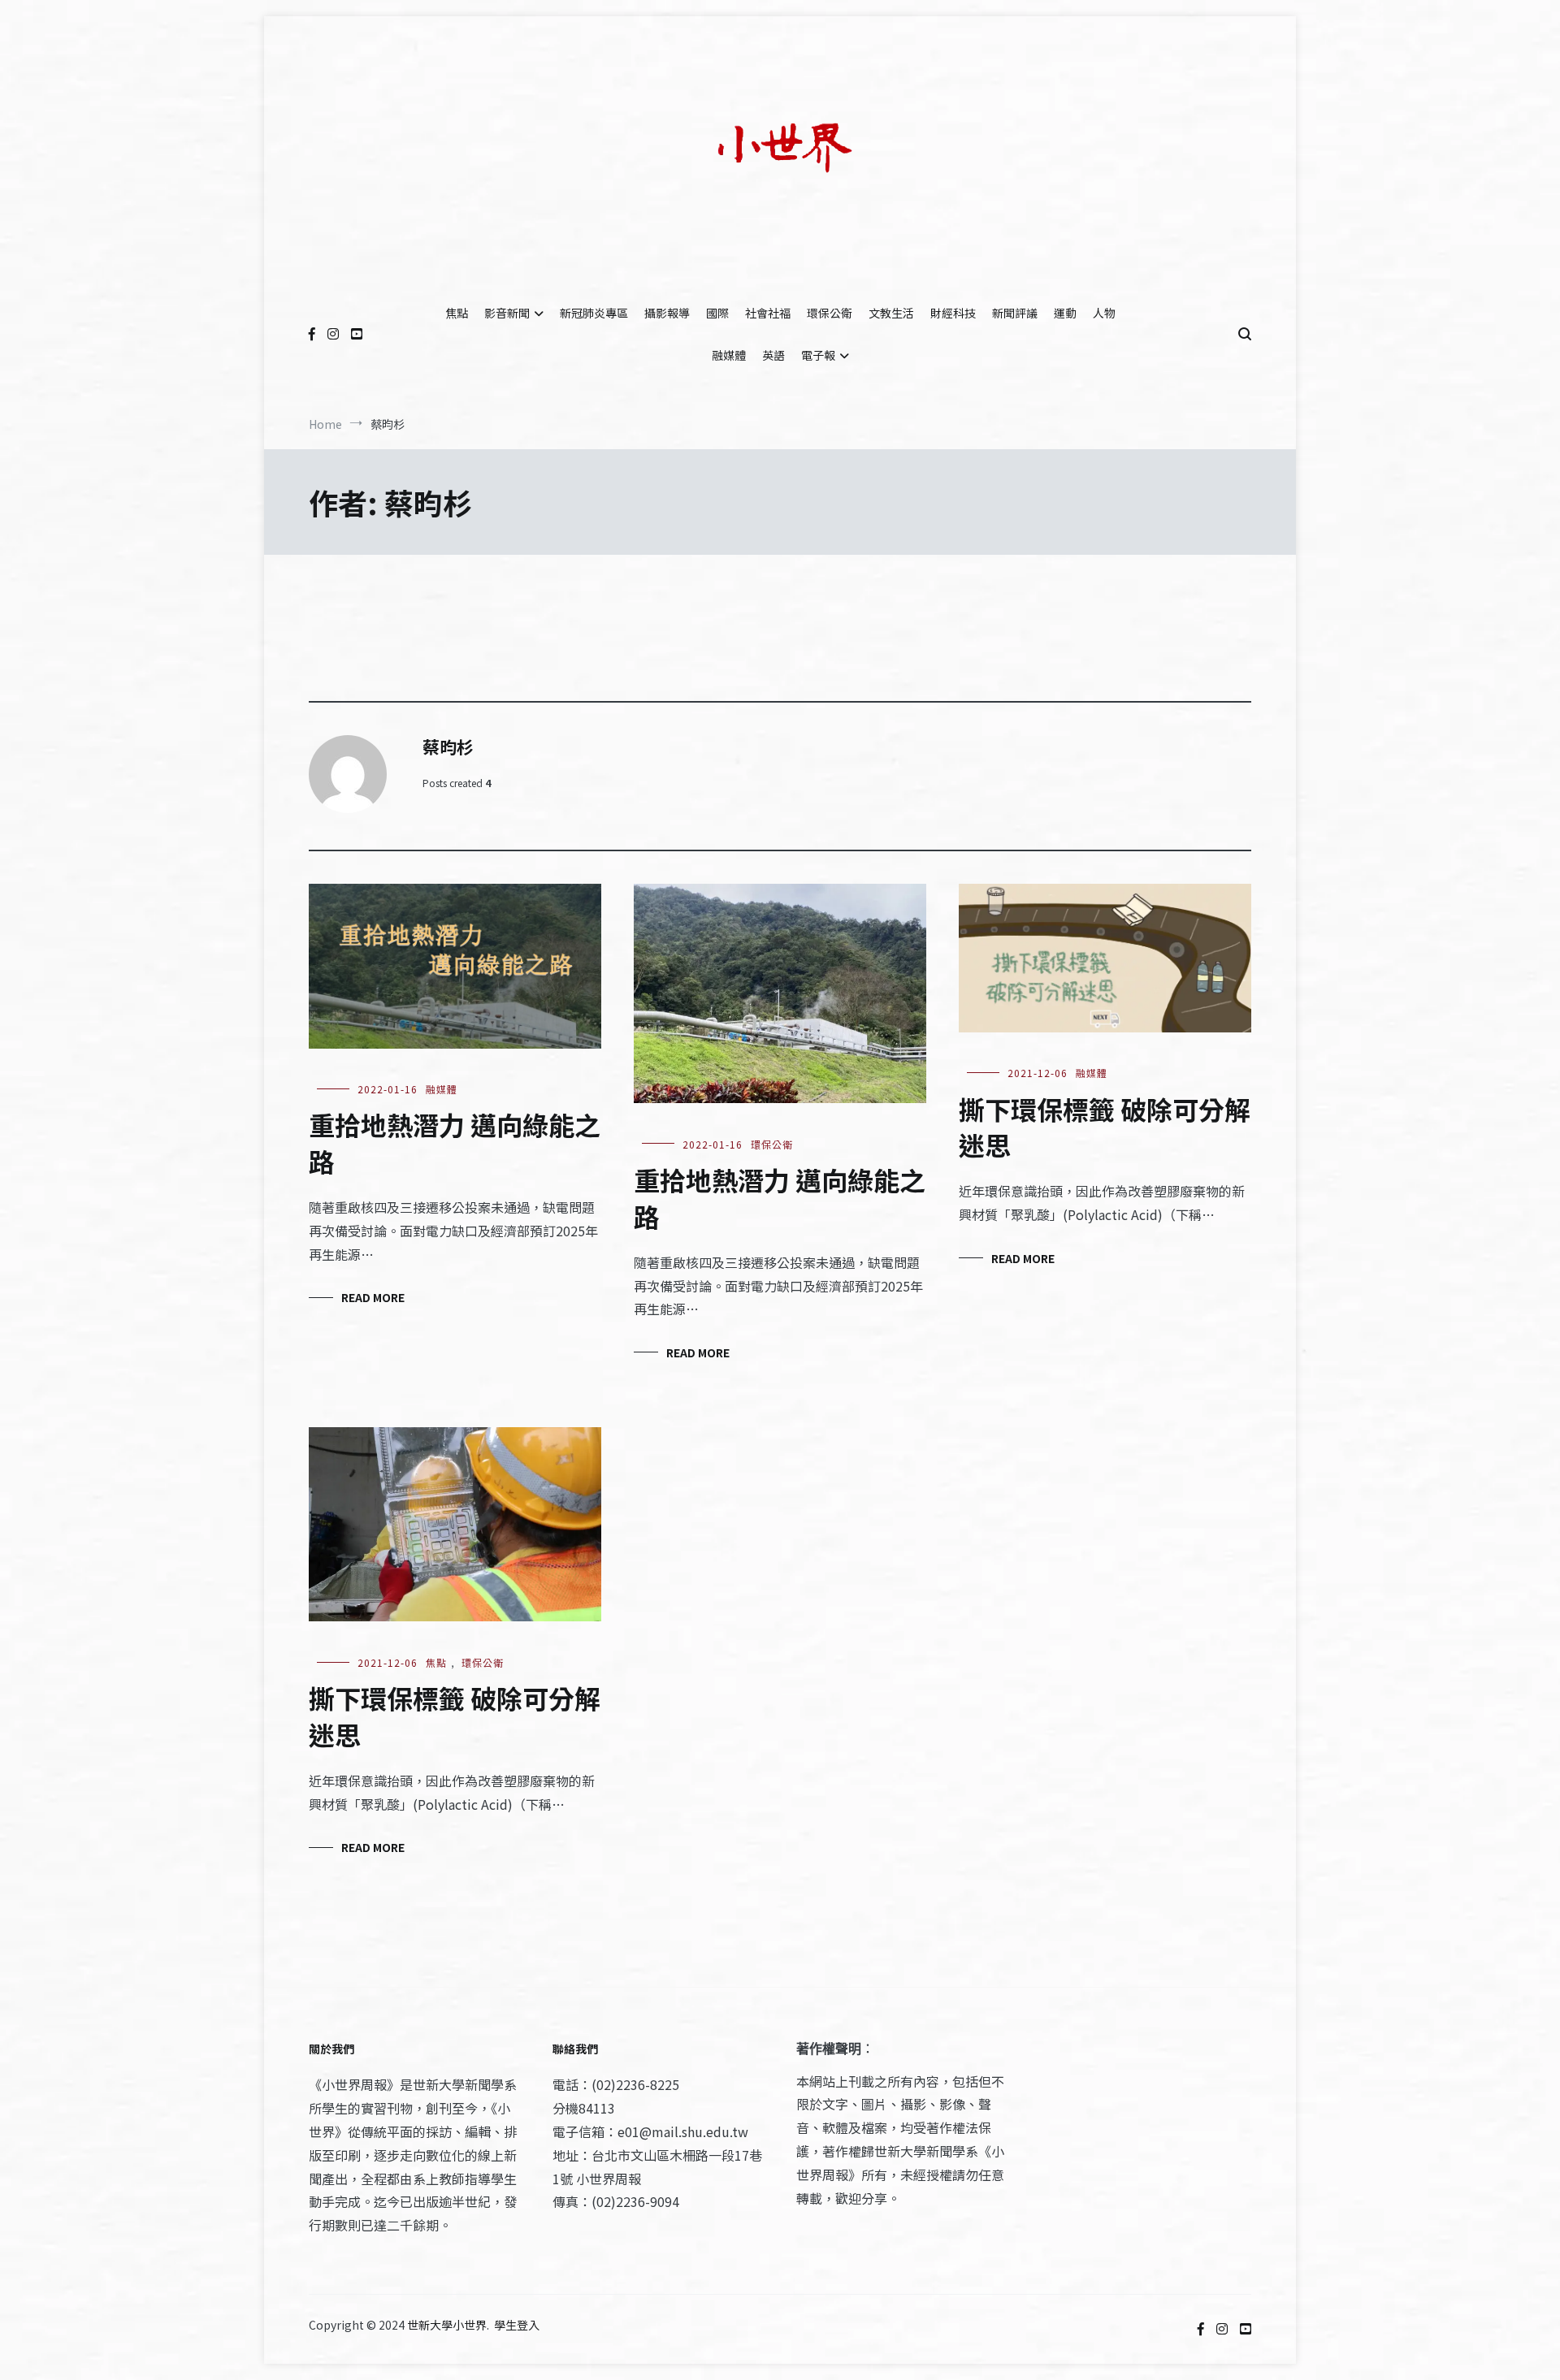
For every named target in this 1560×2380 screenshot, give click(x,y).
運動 (1065, 313)
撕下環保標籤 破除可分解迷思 (1105, 1127)
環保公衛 (830, 313)
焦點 (457, 313)
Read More (373, 1297)
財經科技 (953, 313)
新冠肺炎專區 (594, 313)
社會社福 (768, 313)
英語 (773, 355)
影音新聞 (507, 313)
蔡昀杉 (448, 746)
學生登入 (517, 2325)
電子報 (818, 355)
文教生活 (891, 313)
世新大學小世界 (447, 2325)
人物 (1104, 313)
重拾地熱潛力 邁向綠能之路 (455, 1142)
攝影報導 (667, 313)
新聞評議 (1015, 313)
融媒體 (729, 355)
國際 (717, 313)
